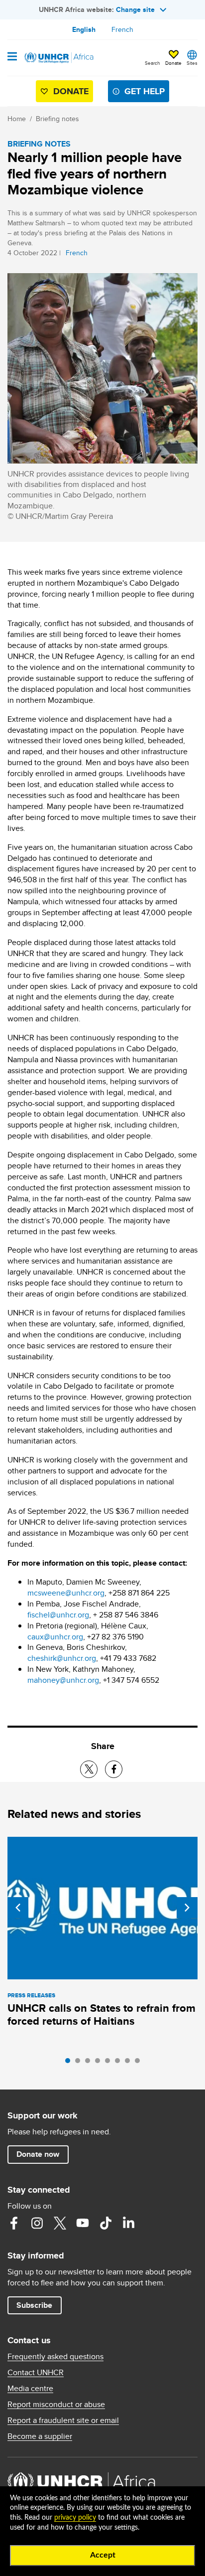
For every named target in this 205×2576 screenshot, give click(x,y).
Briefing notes (57, 119)
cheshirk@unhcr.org (62, 1658)
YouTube (83, 2223)
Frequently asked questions (55, 2357)
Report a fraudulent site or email (63, 2420)
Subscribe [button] (34, 2305)
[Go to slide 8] (140, 2063)
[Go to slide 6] (120, 2063)
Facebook (14, 2223)
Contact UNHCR (36, 2373)
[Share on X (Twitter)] (89, 1769)
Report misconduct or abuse (56, 2405)
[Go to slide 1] (70, 2063)
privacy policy (75, 2518)
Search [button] (153, 63)
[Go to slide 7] (130, 2063)
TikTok (105, 2223)
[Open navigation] (12, 57)
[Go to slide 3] (90, 2063)
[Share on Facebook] (114, 1769)
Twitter (60, 2223)
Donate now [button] (38, 2154)
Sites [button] (192, 63)
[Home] (58, 58)
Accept (103, 2555)
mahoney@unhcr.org (63, 1680)
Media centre (30, 2389)
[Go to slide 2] (80, 2063)
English (84, 29)
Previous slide (18, 1908)
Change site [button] (135, 9)
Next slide (187, 1908)
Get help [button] (145, 91)
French (122, 29)
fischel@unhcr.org (58, 1615)
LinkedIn (128, 2223)
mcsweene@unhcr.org (66, 1593)
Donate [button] (173, 58)
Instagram (37, 2223)
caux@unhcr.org (55, 1637)
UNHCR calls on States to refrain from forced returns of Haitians (102, 2014)
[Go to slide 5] (110, 2063)
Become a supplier (40, 2436)
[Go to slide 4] (100, 2063)
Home (17, 119)
